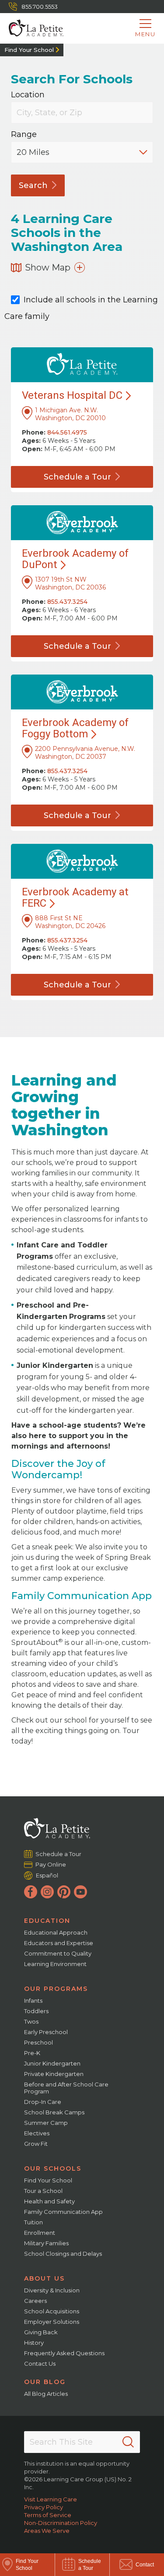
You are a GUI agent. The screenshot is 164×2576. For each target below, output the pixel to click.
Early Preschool (46, 2032)
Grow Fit (36, 2144)
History (34, 2343)
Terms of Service (48, 2515)
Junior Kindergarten (52, 2063)
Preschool (38, 2042)
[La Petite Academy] (32, 28)
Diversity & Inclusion (52, 2290)
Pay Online (51, 1864)
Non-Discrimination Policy (61, 2523)
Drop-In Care (43, 2102)
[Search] (128, 2442)
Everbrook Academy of (75, 559)
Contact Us (40, 2364)
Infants (33, 2001)
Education (47, 1921)
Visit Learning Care (51, 2499)
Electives (37, 2133)
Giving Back (41, 2332)
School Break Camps (54, 2112)
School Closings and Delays (63, 2254)
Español (47, 1875)
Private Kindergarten (54, 2074)
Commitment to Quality (58, 1953)
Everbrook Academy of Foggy (75, 728)
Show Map (48, 267)
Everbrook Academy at (75, 897)
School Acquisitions (52, 2311)
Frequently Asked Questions (64, 2353)
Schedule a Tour (59, 1854)
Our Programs (56, 1989)
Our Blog (45, 2382)
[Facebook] (31, 1892)
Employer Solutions (52, 2322)
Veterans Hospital (72, 395)
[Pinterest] (64, 1892)
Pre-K (32, 2053)
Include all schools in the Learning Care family (81, 308)
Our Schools (53, 2168)
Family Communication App (63, 2212)
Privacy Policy (44, 2507)
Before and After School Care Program (66, 2088)
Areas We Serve (47, 2531)
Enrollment (40, 2233)
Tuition (33, 2222)
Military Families (46, 2243)
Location (28, 95)
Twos (31, 2021)
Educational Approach (56, 1932)
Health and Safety (49, 2201)
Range (24, 135)
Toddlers (36, 2011)
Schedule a (77, 477)
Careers (35, 2301)
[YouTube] (80, 1892)
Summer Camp (46, 2123)
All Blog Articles (46, 2394)
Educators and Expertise (59, 1943)
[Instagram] (47, 1892)
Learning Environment (55, 1964)
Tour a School (43, 2191)
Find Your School (29, 50)
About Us (44, 2278)
